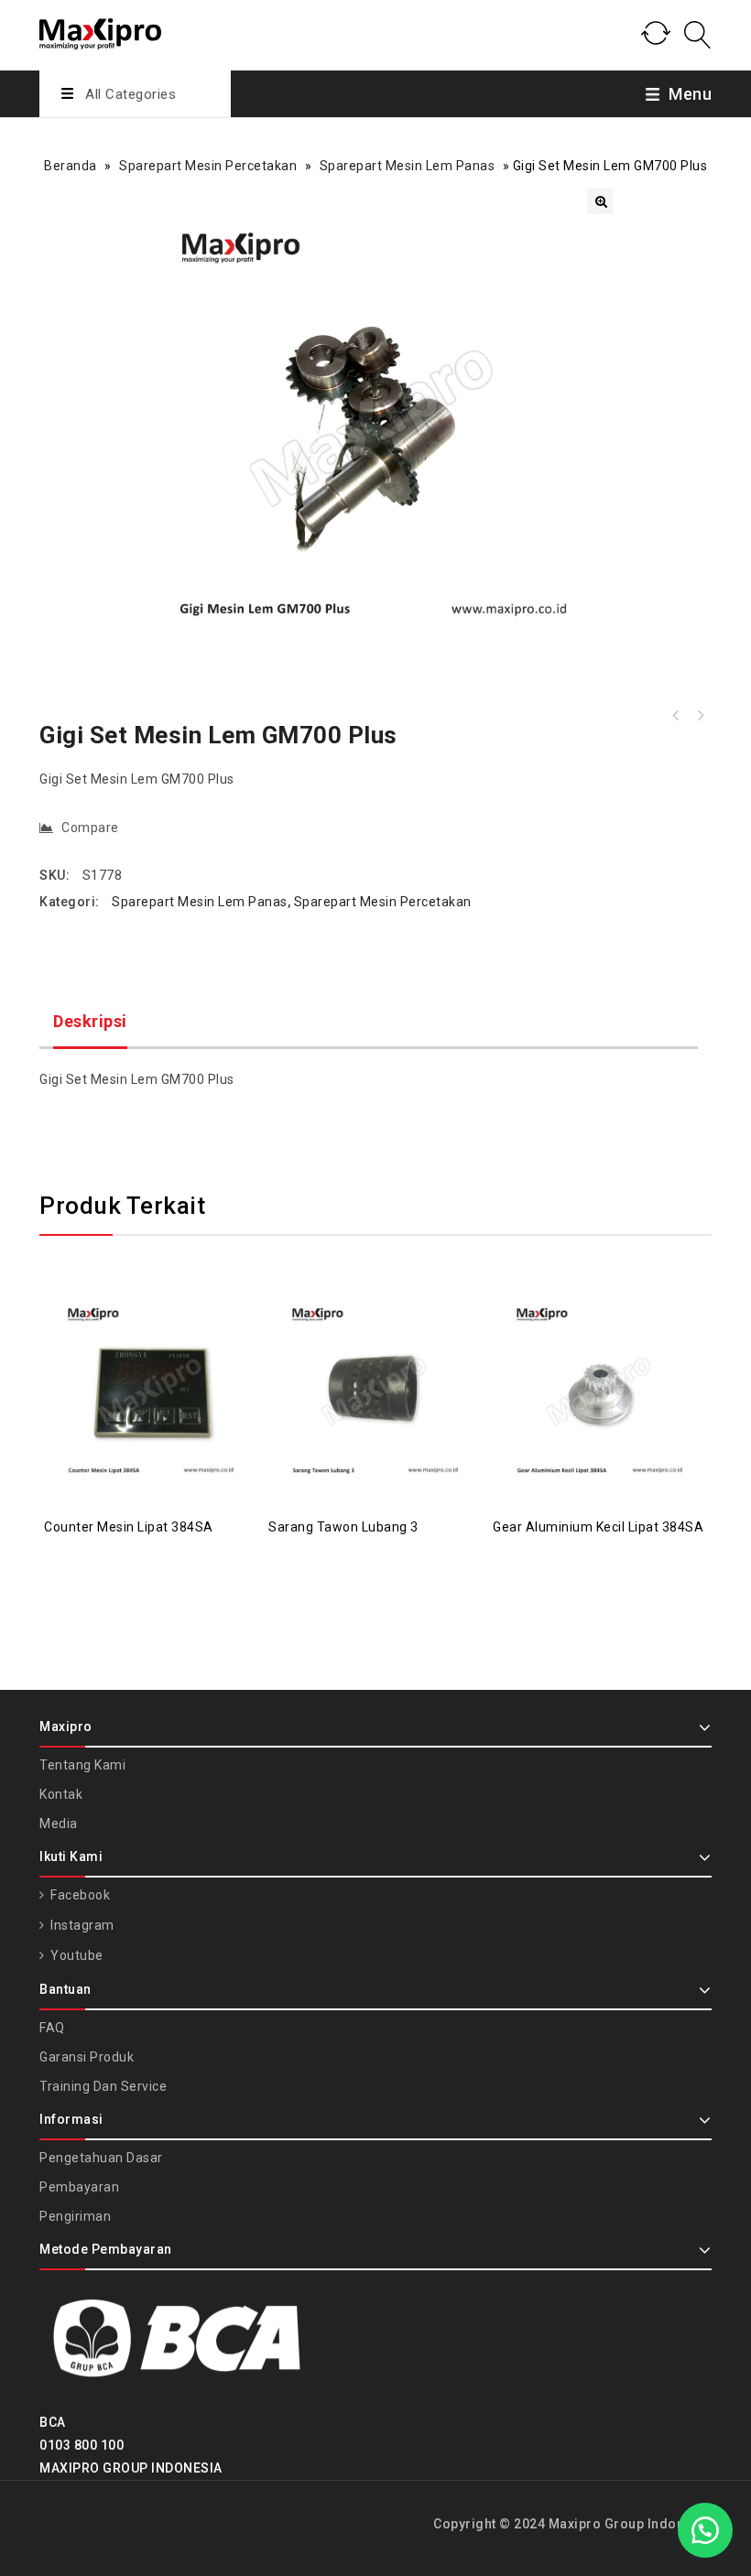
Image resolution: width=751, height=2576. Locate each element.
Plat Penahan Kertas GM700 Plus (700, 716)
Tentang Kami (82, 1765)
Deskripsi (90, 1021)
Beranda (71, 166)
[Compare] (134, 1348)
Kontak (61, 1794)
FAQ (52, 2028)
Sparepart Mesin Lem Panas (408, 166)
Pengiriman (75, 2216)
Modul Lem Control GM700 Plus (676, 716)
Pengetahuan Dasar (101, 2158)
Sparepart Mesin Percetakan (208, 166)
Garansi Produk (87, 2057)
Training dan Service (103, 2086)
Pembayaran (79, 2187)
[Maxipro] (100, 31)
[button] (600, 201)
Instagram (81, 1925)
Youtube (76, 1955)
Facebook (79, 1895)
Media (59, 1824)
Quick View (170, 1348)
